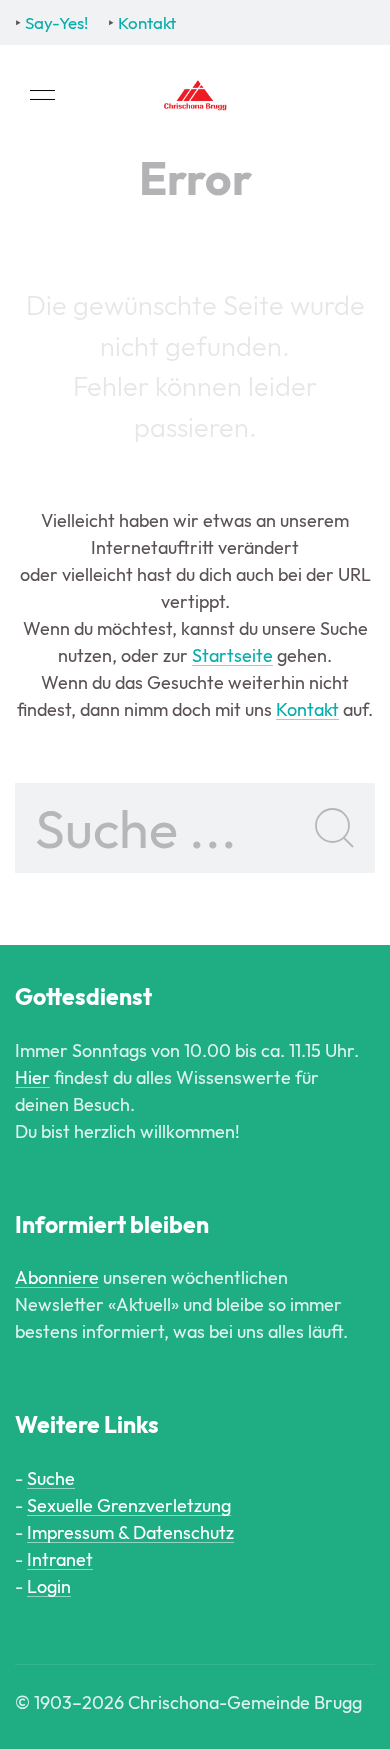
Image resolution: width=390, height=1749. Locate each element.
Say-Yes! (56, 22)
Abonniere (57, 1277)
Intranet (60, 1559)
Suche (51, 1478)
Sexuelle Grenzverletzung (129, 1505)
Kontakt (147, 22)
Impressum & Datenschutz (130, 1532)
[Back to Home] (195, 95)
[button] (42, 95)
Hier (32, 1077)
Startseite (232, 655)
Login (49, 1586)
